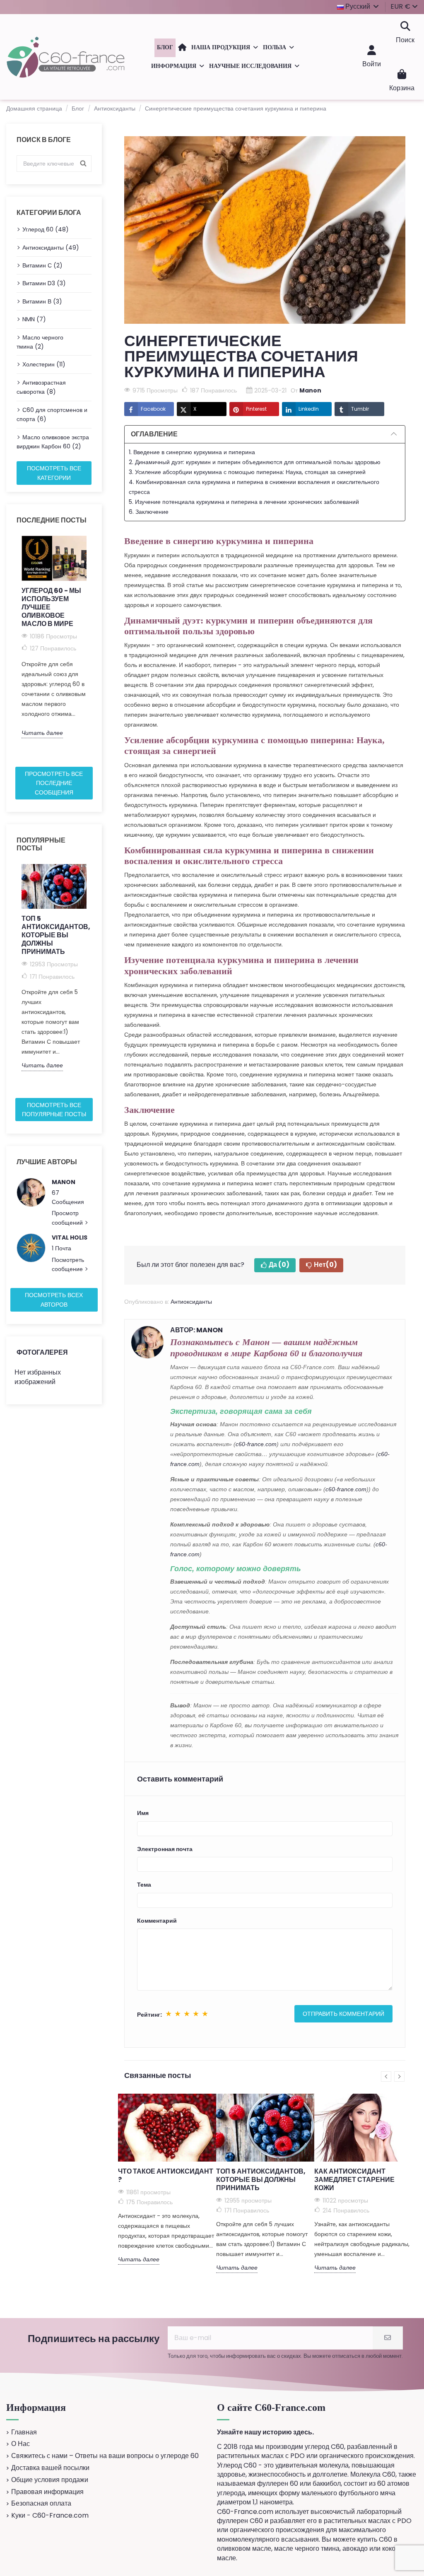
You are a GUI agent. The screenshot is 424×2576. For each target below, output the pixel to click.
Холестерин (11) (44, 364)
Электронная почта (165, 1849)
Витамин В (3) (42, 301)
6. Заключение (149, 512)
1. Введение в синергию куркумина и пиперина (192, 452)
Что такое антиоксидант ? (166, 2175)
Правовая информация (47, 2492)
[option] (54, 637)
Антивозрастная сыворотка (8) (41, 387)
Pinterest (256, 409)
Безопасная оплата (41, 2504)
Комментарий (157, 1921)
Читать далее (42, 733)
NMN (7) (34, 319)
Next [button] (96, 648)
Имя (143, 1813)
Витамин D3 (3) (44, 283)
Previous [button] (12, 648)
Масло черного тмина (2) (40, 342)
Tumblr (360, 409)
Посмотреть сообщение (68, 1264)
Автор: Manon (196, 1330)
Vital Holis (70, 1237)
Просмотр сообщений (68, 1218)
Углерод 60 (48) (46, 229)
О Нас (20, 2444)
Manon (64, 1182)
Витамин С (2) (42, 265)
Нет (325, 1265)
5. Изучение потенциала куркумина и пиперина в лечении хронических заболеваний (244, 502)
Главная (24, 2432)
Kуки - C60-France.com (50, 2516)
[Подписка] (388, 2338)
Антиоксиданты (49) (51, 248)
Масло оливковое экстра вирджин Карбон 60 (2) (53, 442)
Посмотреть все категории (54, 473)
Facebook (153, 409)
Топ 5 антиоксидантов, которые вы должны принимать (54, 935)
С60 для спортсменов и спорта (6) (52, 414)
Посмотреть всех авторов (54, 1300)
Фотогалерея (42, 1352)
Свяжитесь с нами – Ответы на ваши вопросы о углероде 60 (105, 2456)
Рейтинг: (149, 2015)
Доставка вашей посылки (50, 2468)
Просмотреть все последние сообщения (54, 783)
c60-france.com (256, 1444)
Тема (144, 1885)
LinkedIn (309, 409)
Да (279, 1265)
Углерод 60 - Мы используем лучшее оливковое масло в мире (51, 607)
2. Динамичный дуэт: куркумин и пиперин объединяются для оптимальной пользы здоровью (255, 462)
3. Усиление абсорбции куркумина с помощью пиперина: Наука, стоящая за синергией (247, 472)
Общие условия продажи (50, 2480)
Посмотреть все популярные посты (54, 1110)
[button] (225, 48)
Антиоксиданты (191, 1302)
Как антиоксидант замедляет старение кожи (354, 2180)
